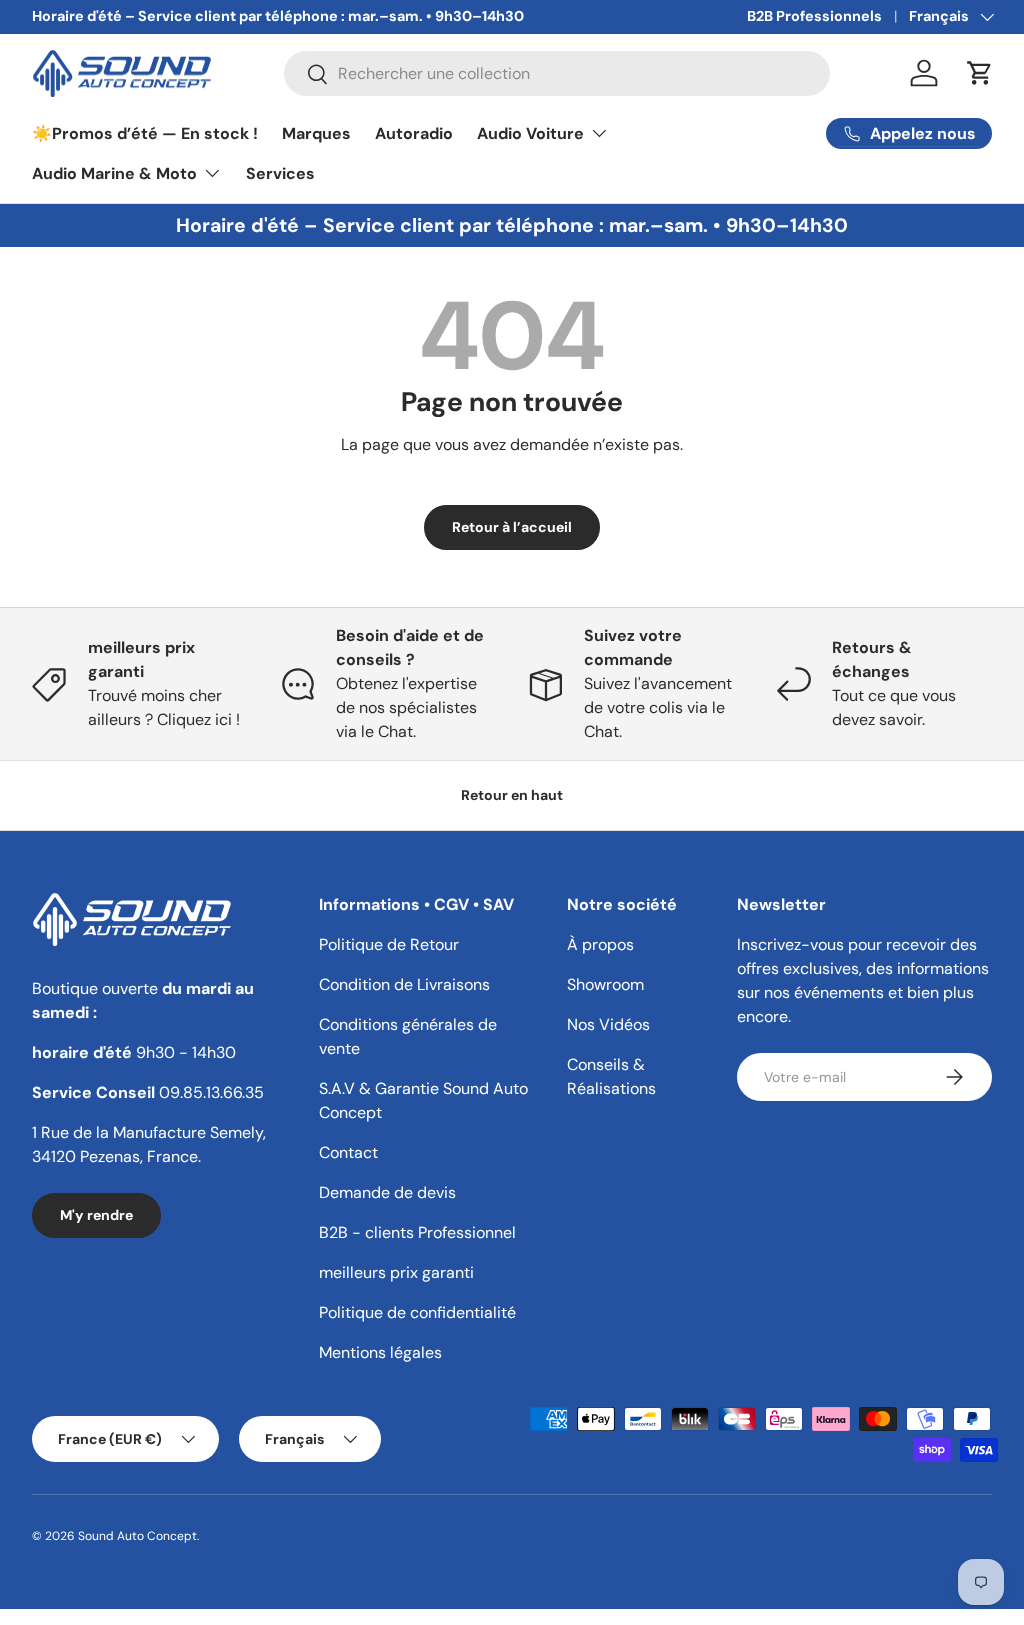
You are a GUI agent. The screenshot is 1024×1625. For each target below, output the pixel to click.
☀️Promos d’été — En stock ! (145, 133)
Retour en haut (512, 795)
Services (280, 173)
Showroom (605, 984)
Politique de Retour (389, 944)
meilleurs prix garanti (396, 1272)
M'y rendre (96, 1215)
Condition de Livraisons (404, 984)
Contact (348, 1152)
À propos (600, 944)
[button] (980, 73)
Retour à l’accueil (512, 527)
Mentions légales (380, 1352)
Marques (316, 133)
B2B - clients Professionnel (417, 1232)
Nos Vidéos (608, 1024)
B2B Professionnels (814, 16)
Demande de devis (387, 1192)
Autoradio (414, 133)
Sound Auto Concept (137, 1536)
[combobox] (557, 73)
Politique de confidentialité (417, 1312)
